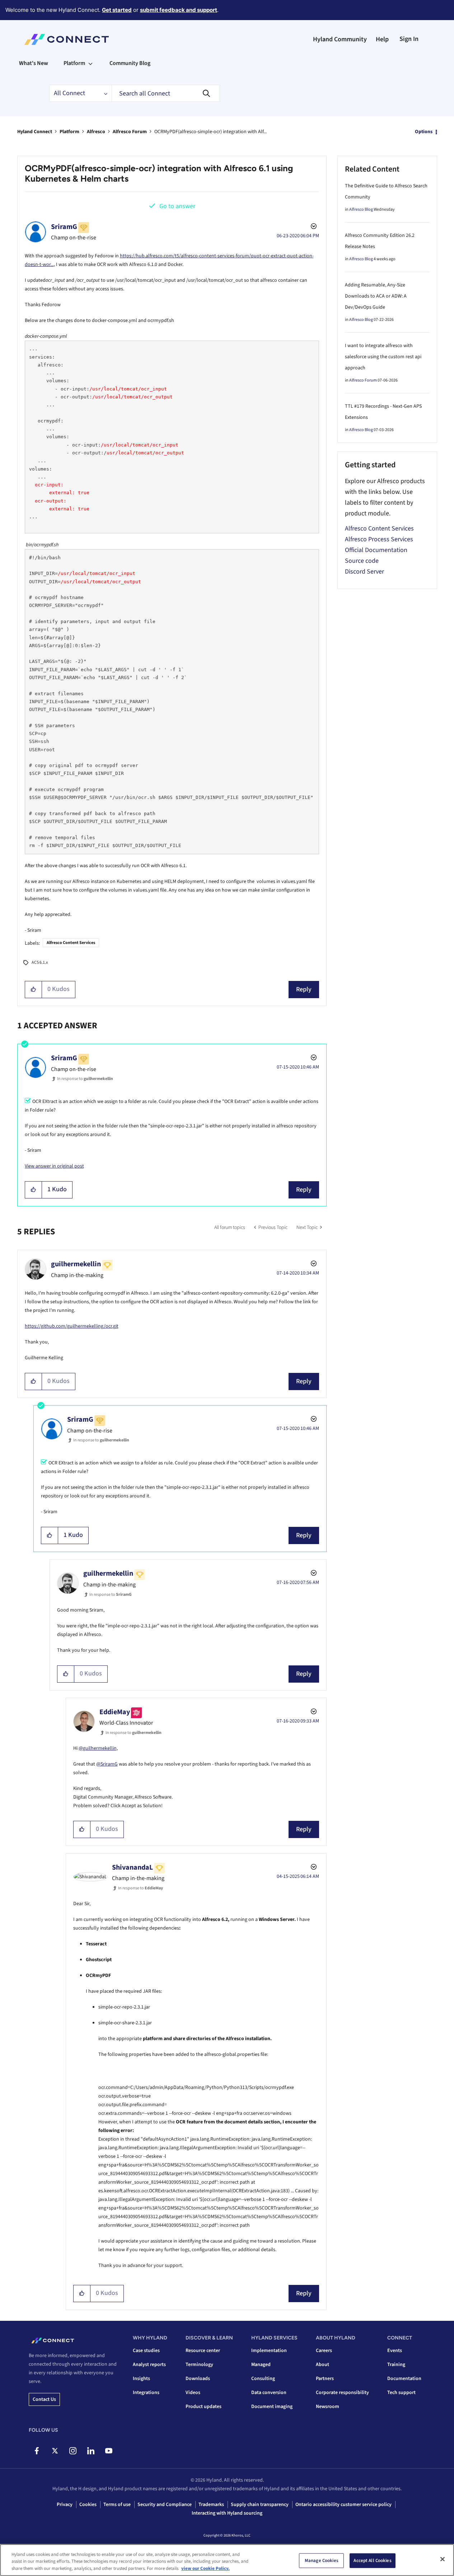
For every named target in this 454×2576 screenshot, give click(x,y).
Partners (325, 2379)
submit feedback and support (179, 10)
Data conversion (269, 2393)
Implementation (269, 2351)
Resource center (203, 2351)
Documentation (404, 2379)
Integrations (146, 2393)
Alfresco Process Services (379, 539)
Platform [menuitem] (74, 63)
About (322, 2365)
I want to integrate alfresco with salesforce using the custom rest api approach (383, 357)
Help (382, 39)
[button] (34, 990)
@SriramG (107, 1764)
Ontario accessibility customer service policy (343, 2505)
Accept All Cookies (372, 2560)
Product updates (203, 2407)
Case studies (146, 2351)
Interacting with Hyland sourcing (227, 2513)
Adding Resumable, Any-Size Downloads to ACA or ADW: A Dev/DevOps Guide (376, 296)
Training (396, 2365)
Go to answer (177, 206)
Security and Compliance (165, 2505)
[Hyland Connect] (67, 39)
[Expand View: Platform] (90, 63)
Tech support (401, 2393)
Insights (141, 2379)
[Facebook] (37, 2451)
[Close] (443, 2559)
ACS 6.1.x (40, 962)
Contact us (44, 2399)
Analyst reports (149, 2365)
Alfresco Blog (361, 209)
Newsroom (327, 2407)
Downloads (198, 2379)
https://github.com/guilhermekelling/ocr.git (72, 1326)
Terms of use (117, 2505)
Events (395, 2351)
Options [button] (424, 132)
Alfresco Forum (130, 132)
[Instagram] (73, 2451)
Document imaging (272, 2407)
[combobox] (166, 93)
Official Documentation (376, 550)
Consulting (263, 2379)
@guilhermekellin (98, 1748)
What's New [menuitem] (34, 63)
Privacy (65, 2505)
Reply (304, 989)
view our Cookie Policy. (205, 2568)
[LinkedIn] (91, 2451)
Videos (193, 2393)
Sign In (409, 39)
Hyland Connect (35, 132)
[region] (227, 2560)
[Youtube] (109, 2451)
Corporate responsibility (342, 2393)
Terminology (199, 2365)
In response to (85, 1079)
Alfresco (96, 132)
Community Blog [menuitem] (130, 63)
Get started (117, 10)
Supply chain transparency (260, 2505)
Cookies (88, 2505)
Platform (69, 132)
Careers (324, 2351)
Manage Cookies (322, 2560)
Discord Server (364, 572)
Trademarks (211, 2505)
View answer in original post (54, 1166)
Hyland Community (340, 39)
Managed (261, 2365)
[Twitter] (55, 2451)
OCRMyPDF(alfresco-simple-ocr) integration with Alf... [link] (210, 132)
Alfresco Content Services (71, 943)
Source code (362, 561)
